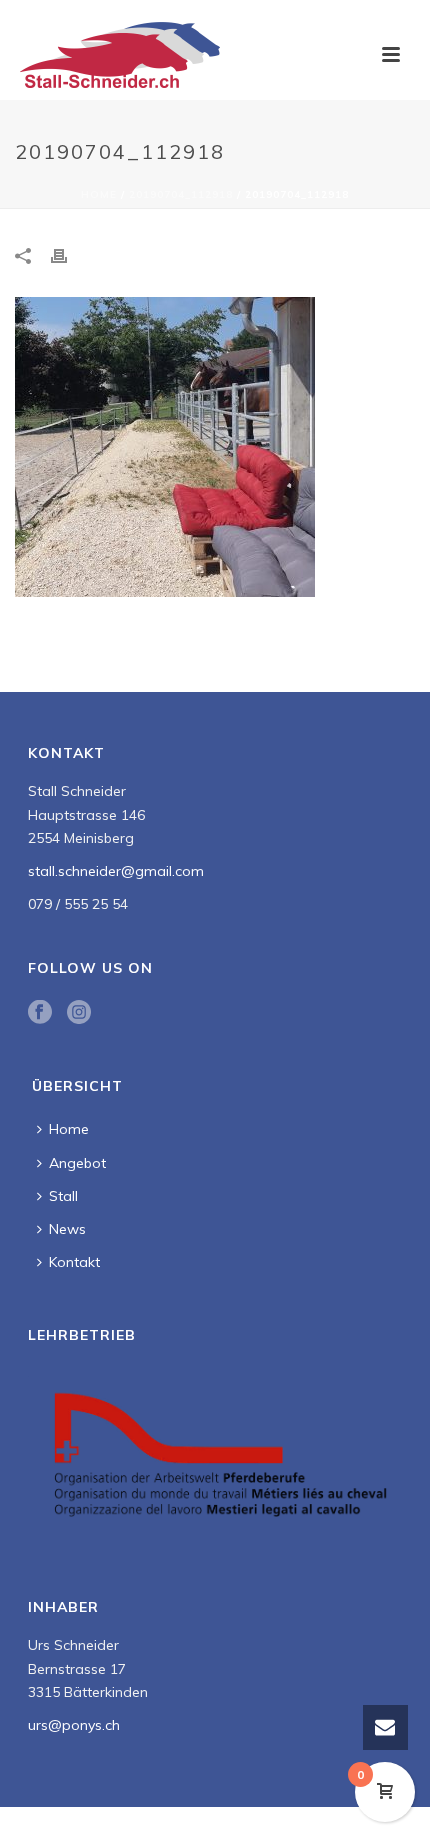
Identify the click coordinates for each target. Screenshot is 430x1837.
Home (99, 194)
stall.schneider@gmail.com (116, 871)
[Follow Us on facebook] (40, 1013)
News (67, 1229)
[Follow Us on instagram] (79, 1013)
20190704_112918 (181, 194)
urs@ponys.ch (74, 1725)
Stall (63, 1196)
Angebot (77, 1163)
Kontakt (74, 1262)
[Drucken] (69, 255)
